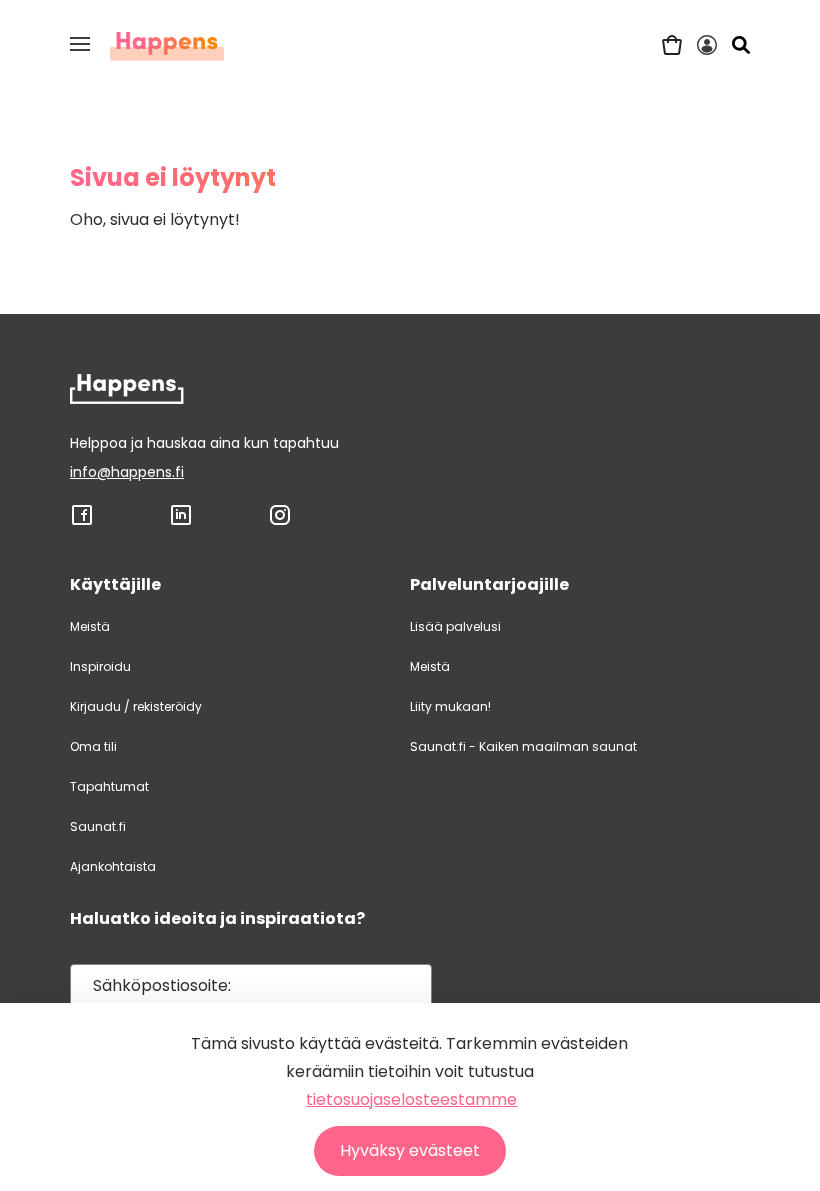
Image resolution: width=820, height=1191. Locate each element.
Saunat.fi (98, 826)
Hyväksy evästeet (410, 1150)
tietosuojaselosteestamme (411, 1099)
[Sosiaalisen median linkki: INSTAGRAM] (280, 522)
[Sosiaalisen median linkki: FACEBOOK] (82, 522)
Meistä (90, 626)
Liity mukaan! (450, 706)
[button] (80, 44)
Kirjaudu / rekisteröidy (136, 706)
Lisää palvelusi (455, 626)
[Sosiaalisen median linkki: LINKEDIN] (181, 522)
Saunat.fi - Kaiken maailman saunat (523, 746)
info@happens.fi (127, 472)
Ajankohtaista (113, 866)
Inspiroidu (100, 666)
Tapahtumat (109, 786)
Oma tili (93, 746)
